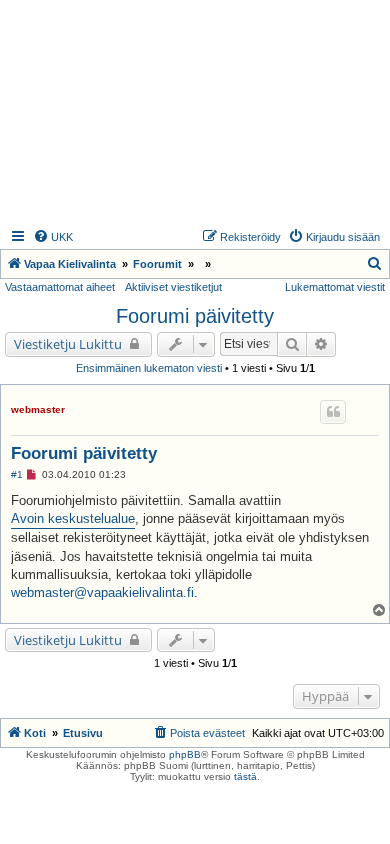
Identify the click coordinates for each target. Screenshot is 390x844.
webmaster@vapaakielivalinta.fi (102, 592)
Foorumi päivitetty (195, 316)
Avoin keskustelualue (73, 518)
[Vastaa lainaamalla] (333, 412)
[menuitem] (53, 237)
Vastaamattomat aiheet (60, 287)
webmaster (38, 409)
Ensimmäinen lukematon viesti (149, 368)
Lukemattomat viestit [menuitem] (335, 287)
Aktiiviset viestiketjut (173, 287)
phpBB (185, 754)
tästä (245, 776)
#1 (17, 474)
